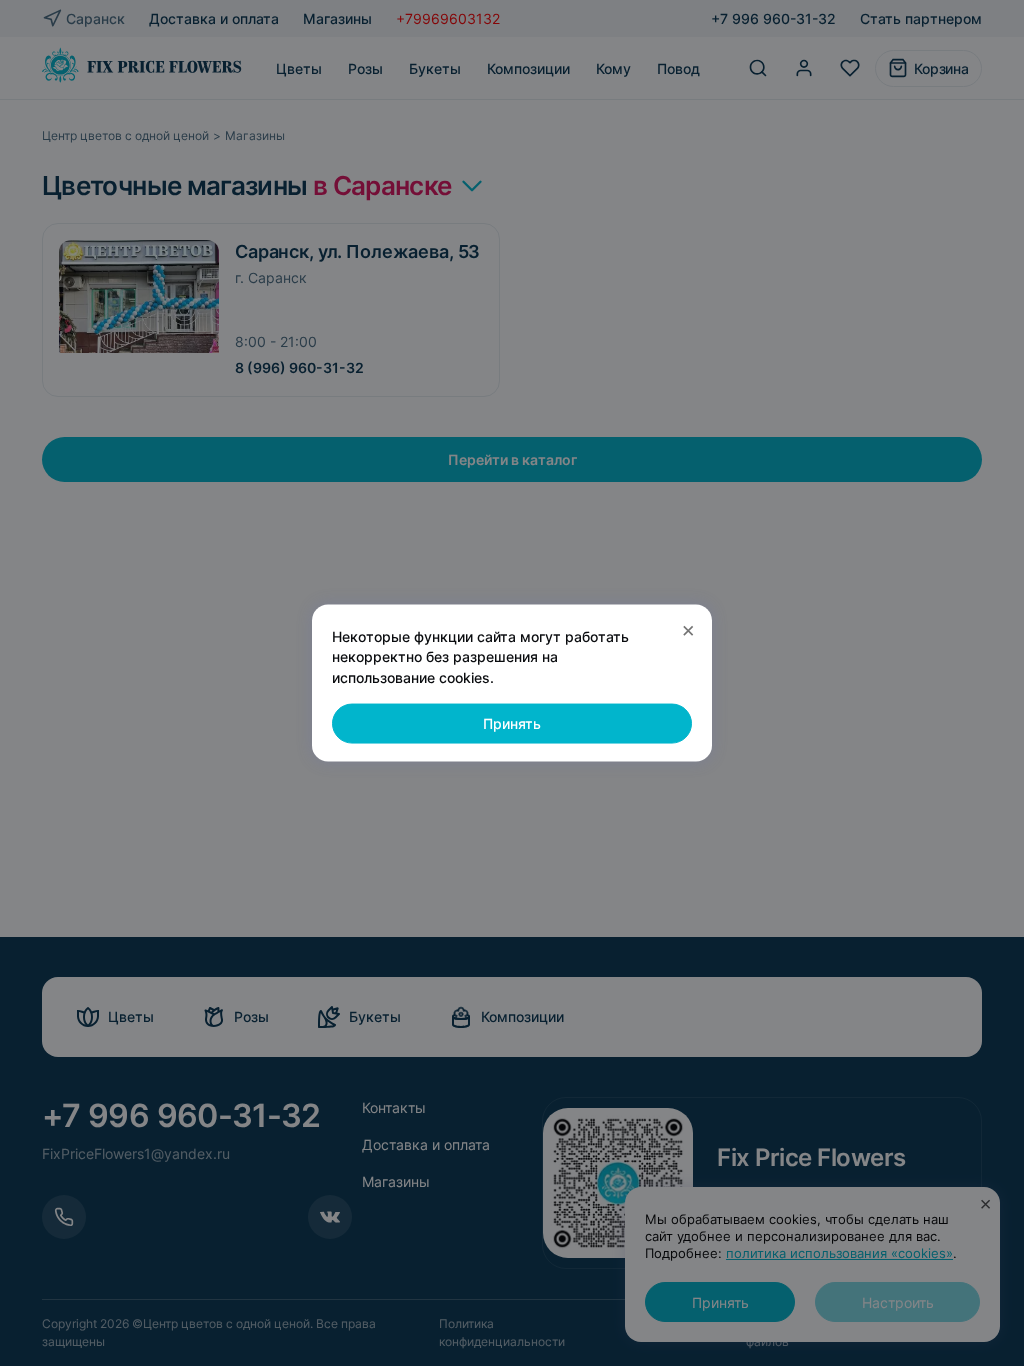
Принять (512, 723)
